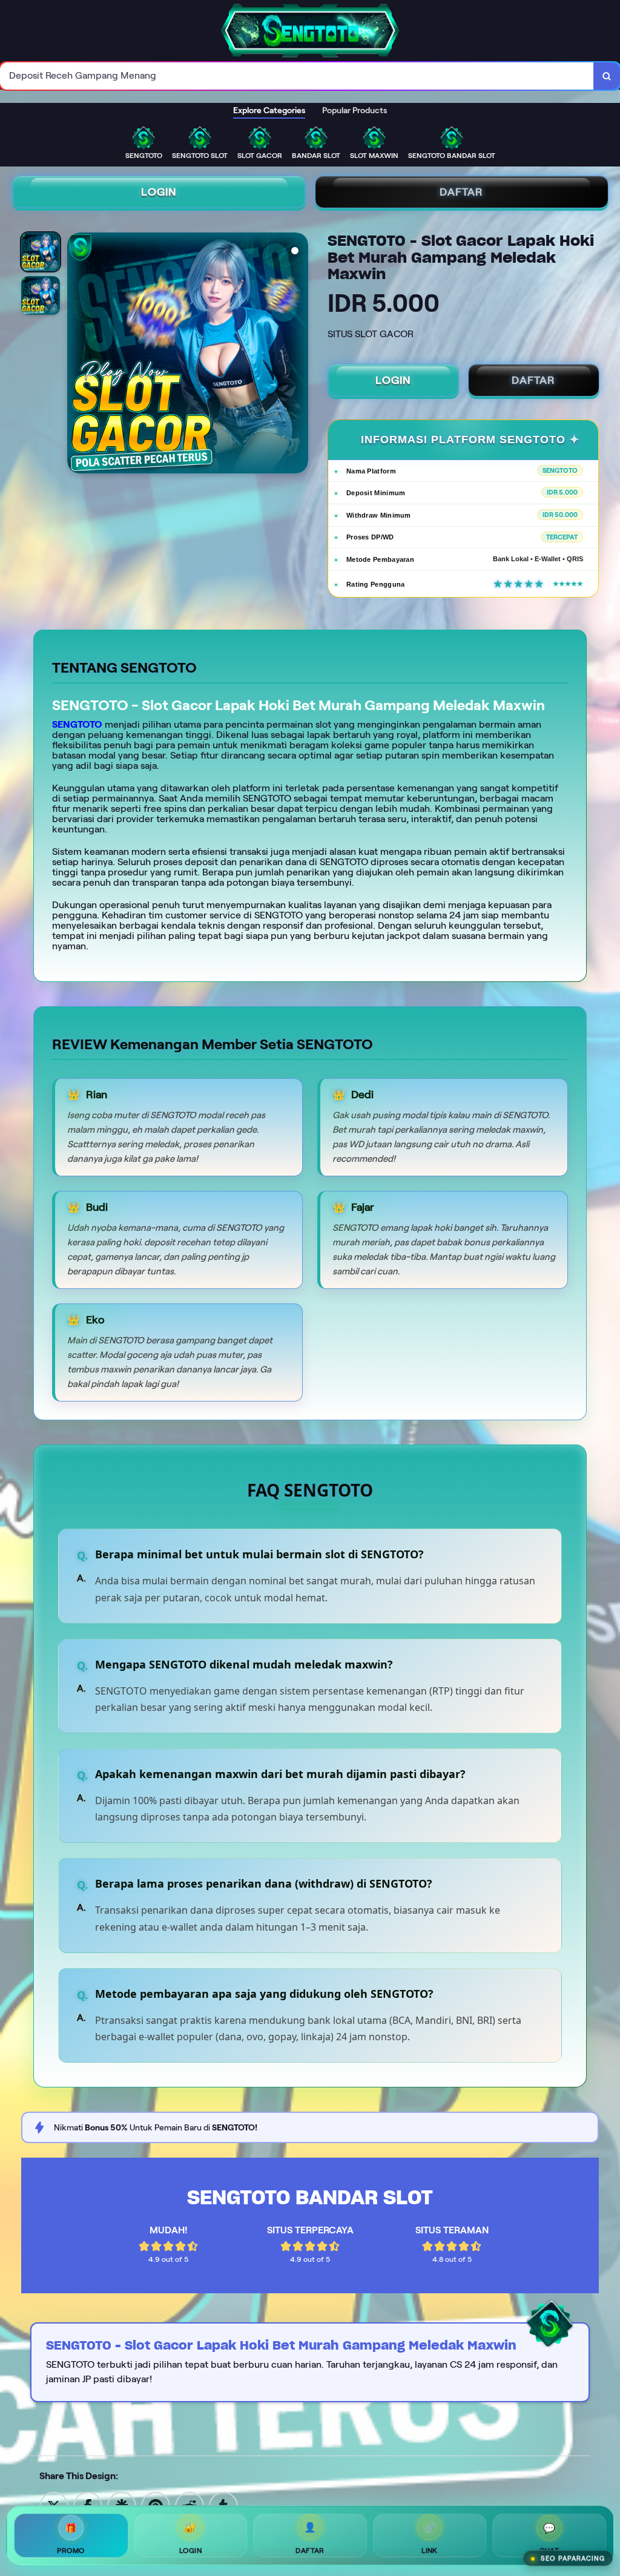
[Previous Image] (77, 355)
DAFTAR (461, 192)
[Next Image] (298, 355)
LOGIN (159, 192)
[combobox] (297, 76)
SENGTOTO (77, 724)
